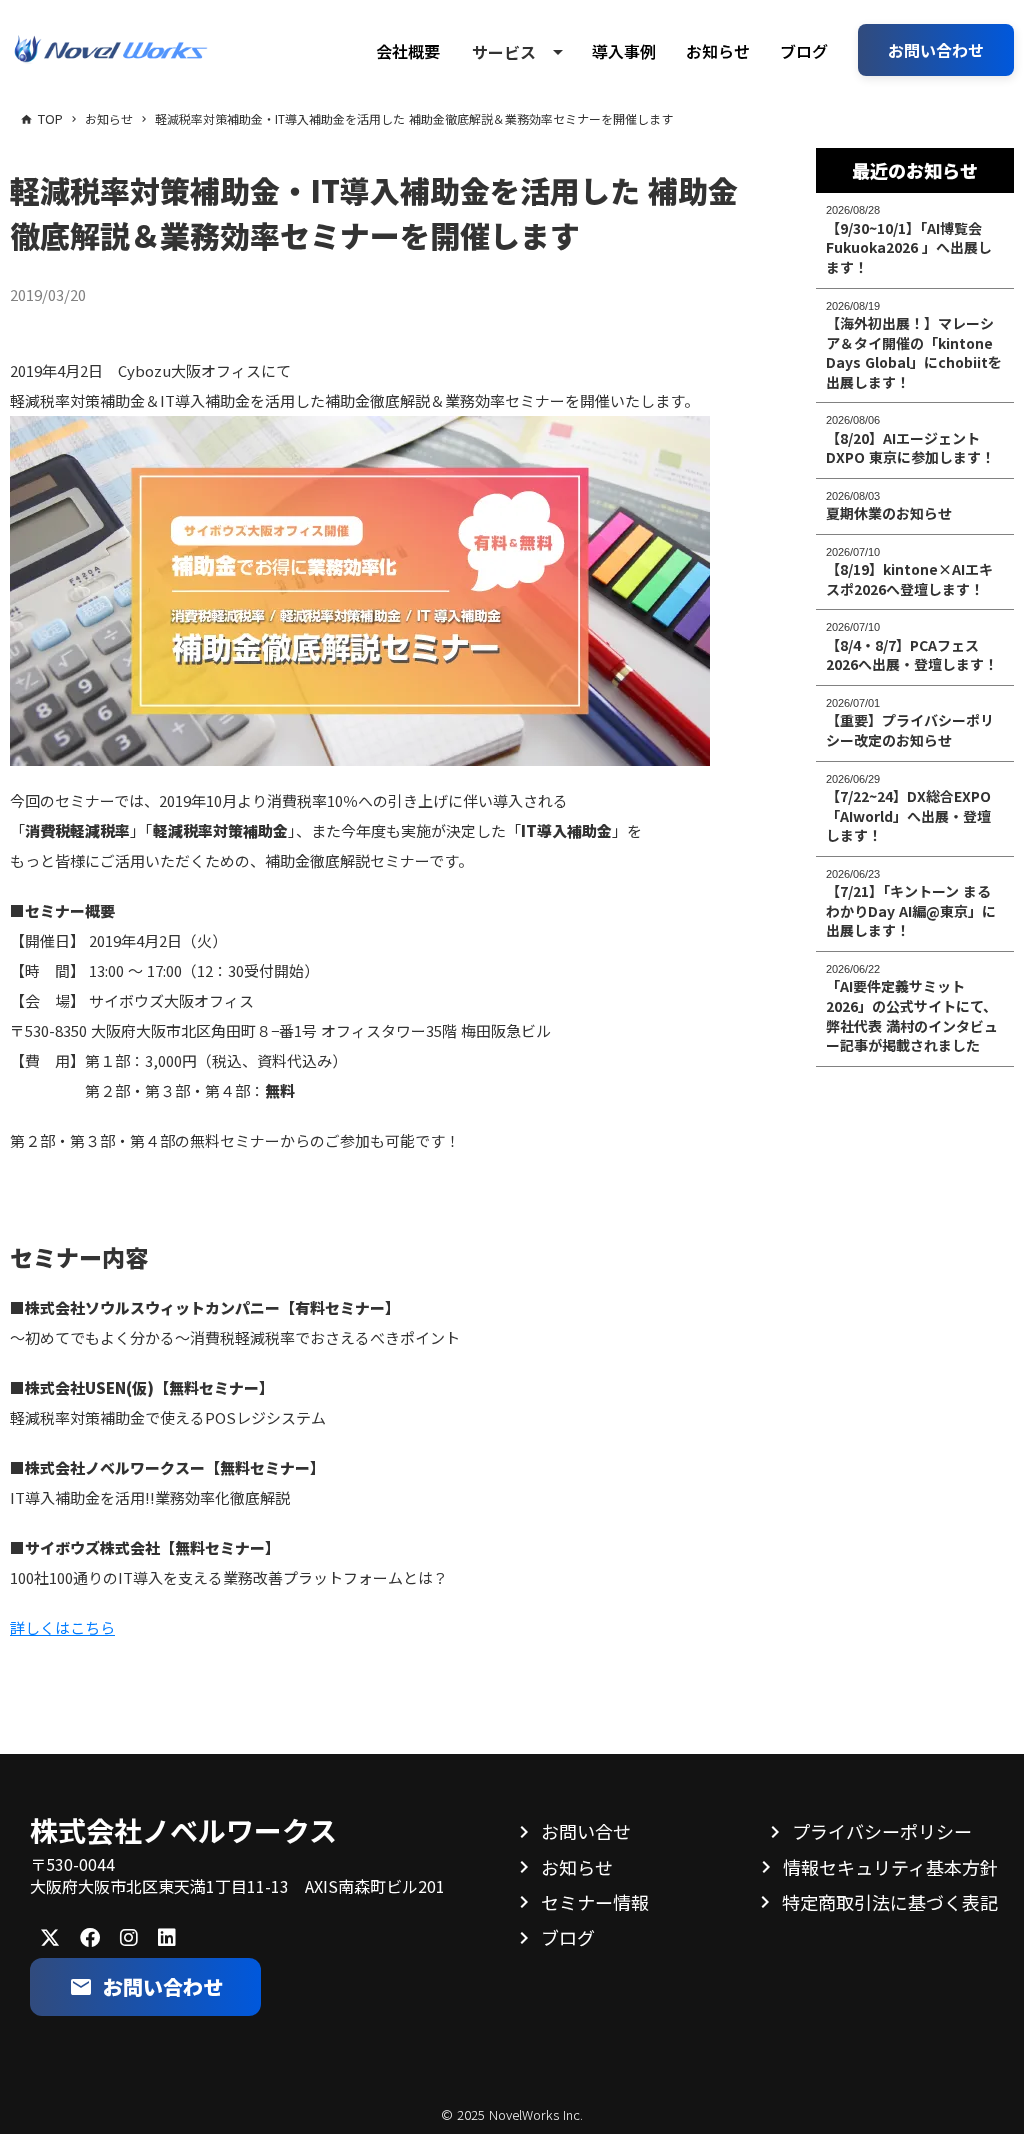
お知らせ (718, 51)
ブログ (804, 51)
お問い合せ (586, 1831)
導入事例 (624, 51)
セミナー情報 (595, 1902)
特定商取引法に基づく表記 (890, 1902)
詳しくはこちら (62, 1627)
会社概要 (408, 51)
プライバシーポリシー (882, 1831)
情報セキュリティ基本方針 (890, 1867)
